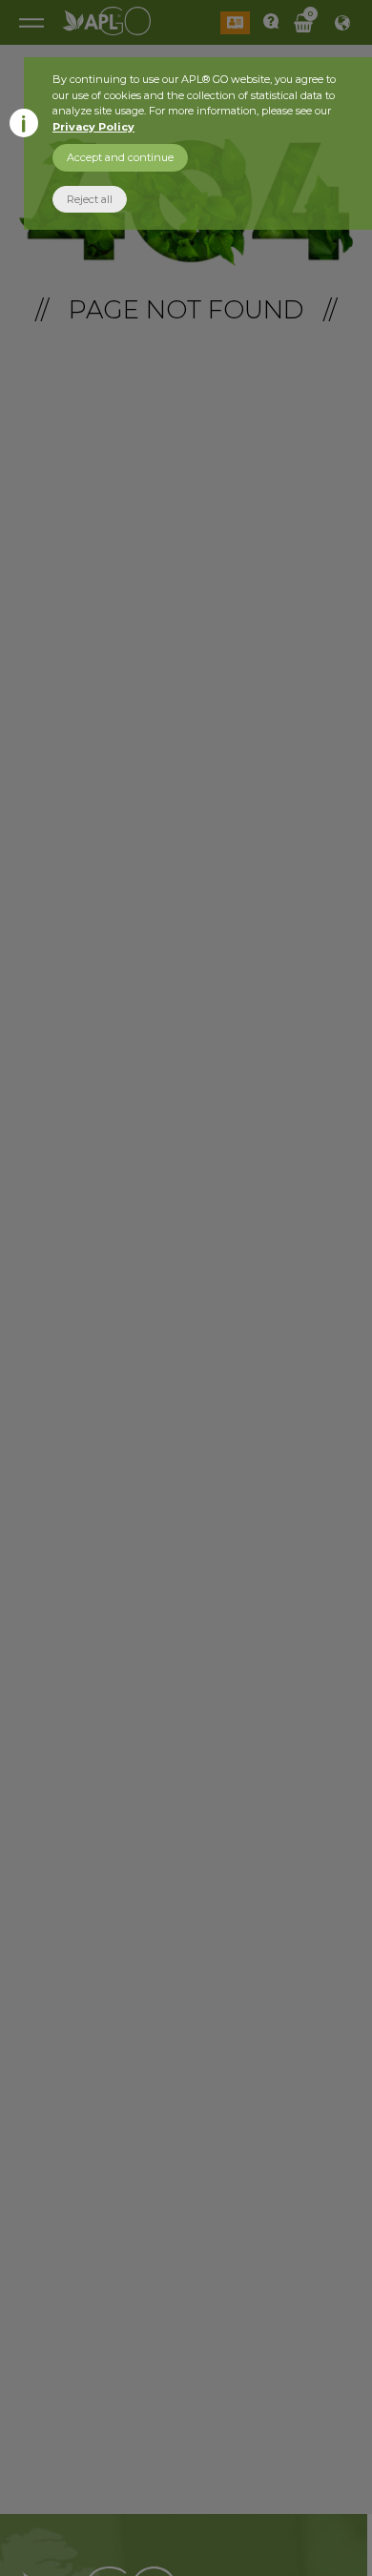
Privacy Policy (93, 127)
